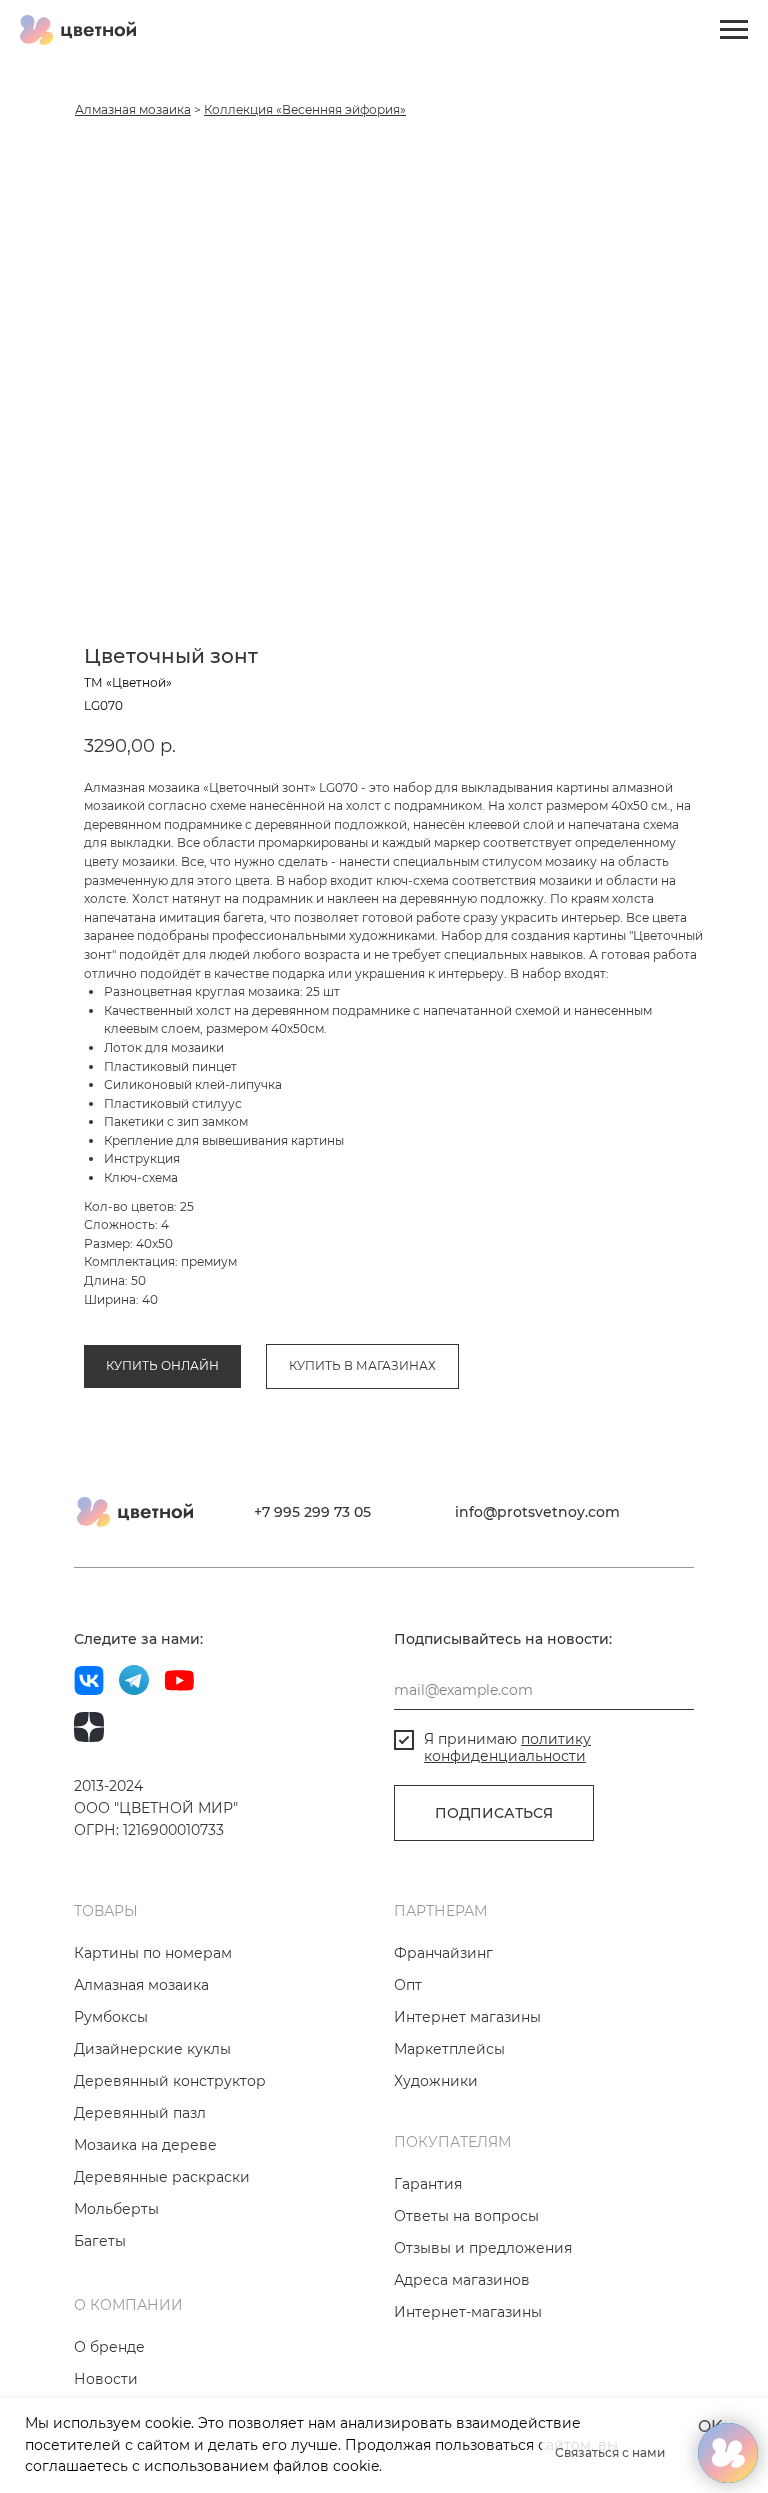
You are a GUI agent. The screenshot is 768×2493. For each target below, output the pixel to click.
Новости (106, 2379)
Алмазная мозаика (133, 109)
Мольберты (116, 2209)
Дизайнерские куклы (152, 2049)
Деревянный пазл (140, 2113)
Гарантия (428, 2184)
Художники (436, 2081)
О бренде (109, 2347)
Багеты (100, 2241)
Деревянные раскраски (162, 2177)
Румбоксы (111, 2017)
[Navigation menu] (734, 30)
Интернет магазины (467, 2017)
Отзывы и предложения (483, 2248)
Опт (408, 1985)
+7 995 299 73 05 (312, 1512)
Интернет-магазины (468, 2312)
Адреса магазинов (462, 2280)
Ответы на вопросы (466, 2216)
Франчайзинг (443, 1953)
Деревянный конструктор (170, 2081)
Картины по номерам (153, 1953)
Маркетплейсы (449, 2049)
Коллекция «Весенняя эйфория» (305, 109)
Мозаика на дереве (145, 2145)
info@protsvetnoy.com (537, 1512)
